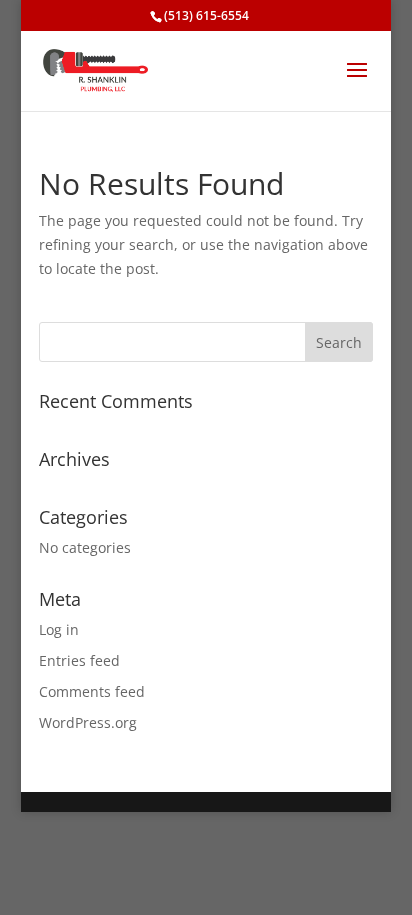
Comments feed (92, 691)
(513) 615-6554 (206, 15)
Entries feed (79, 660)
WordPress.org (88, 722)
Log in (59, 629)
